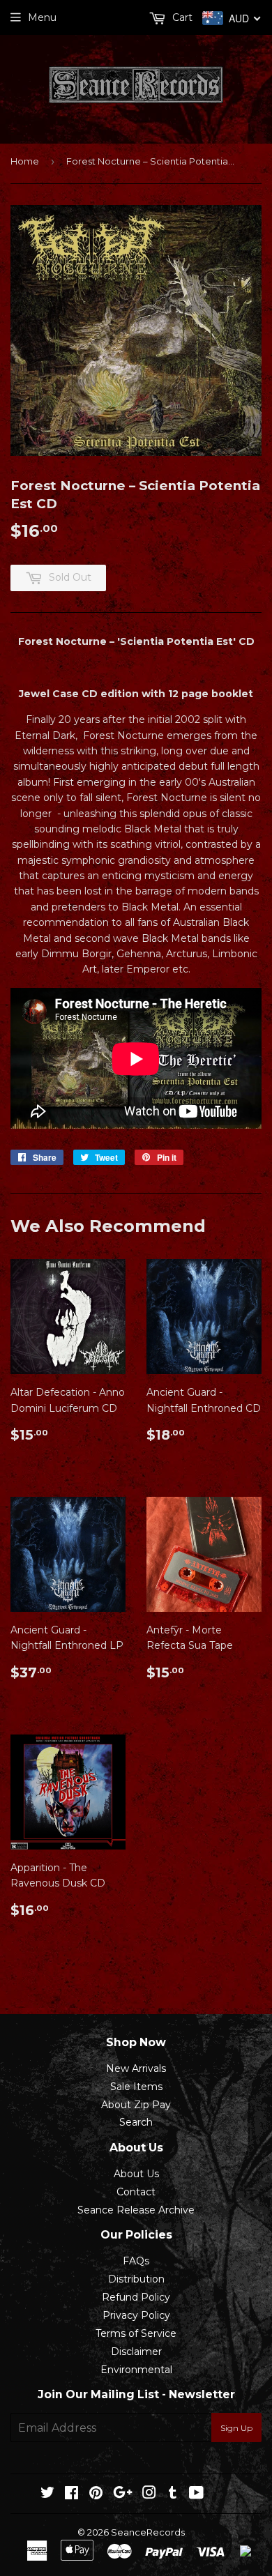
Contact (136, 2192)
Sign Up (236, 2428)
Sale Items (136, 2087)
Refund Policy (136, 2297)
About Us (136, 2174)
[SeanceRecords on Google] (123, 2494)
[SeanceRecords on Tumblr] (173, 2494)
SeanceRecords (148, 2532)
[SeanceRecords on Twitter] (47, 2494)
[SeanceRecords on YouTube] (196, 2494)
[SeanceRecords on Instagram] (149, 2494)
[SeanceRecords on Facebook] (71, 2494)
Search (136, 2122)
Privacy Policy (136, 2315)
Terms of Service (136, 2333)
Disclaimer (136, 2352)
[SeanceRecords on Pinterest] (96, 2494)
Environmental (136, 2370)
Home (25, 161)
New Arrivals (136, 2068)
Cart (181, 17)
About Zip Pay (136, 2105)
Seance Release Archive (136, 2210)
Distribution (136, 2279)
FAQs (136, 2261)
